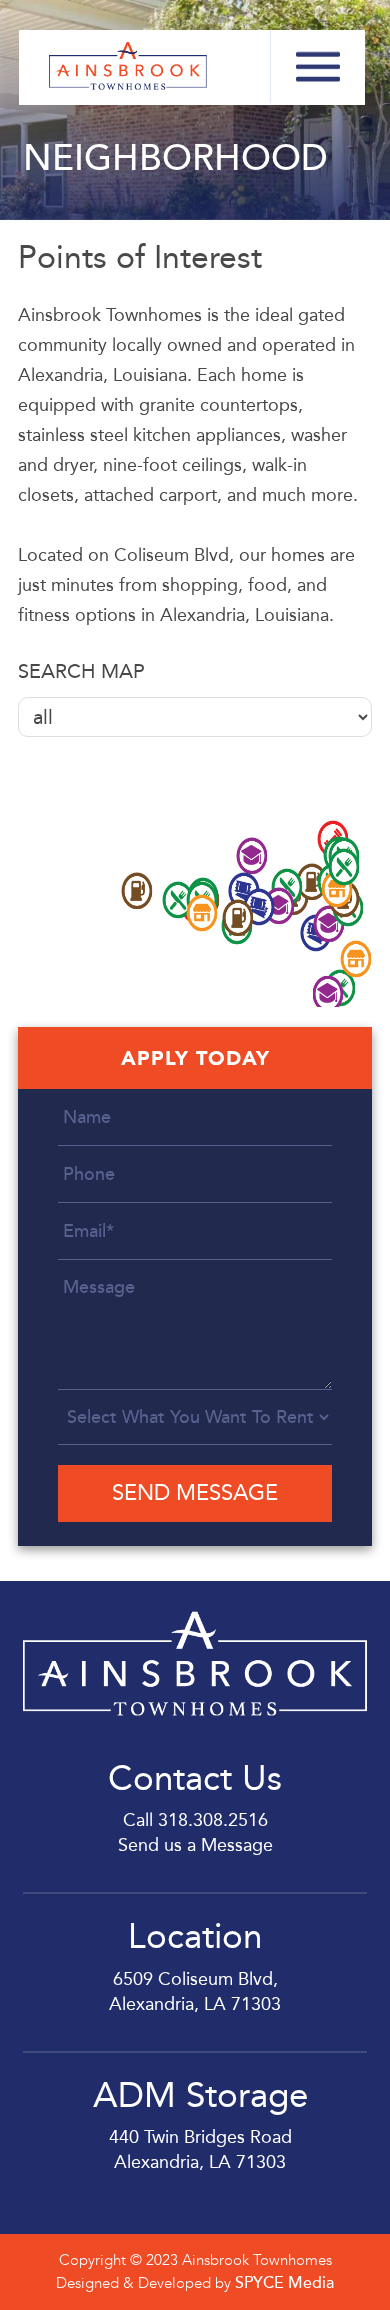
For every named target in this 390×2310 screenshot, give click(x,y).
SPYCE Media (284, 2283)
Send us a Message (195, 1845)
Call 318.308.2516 (195, 1820)
